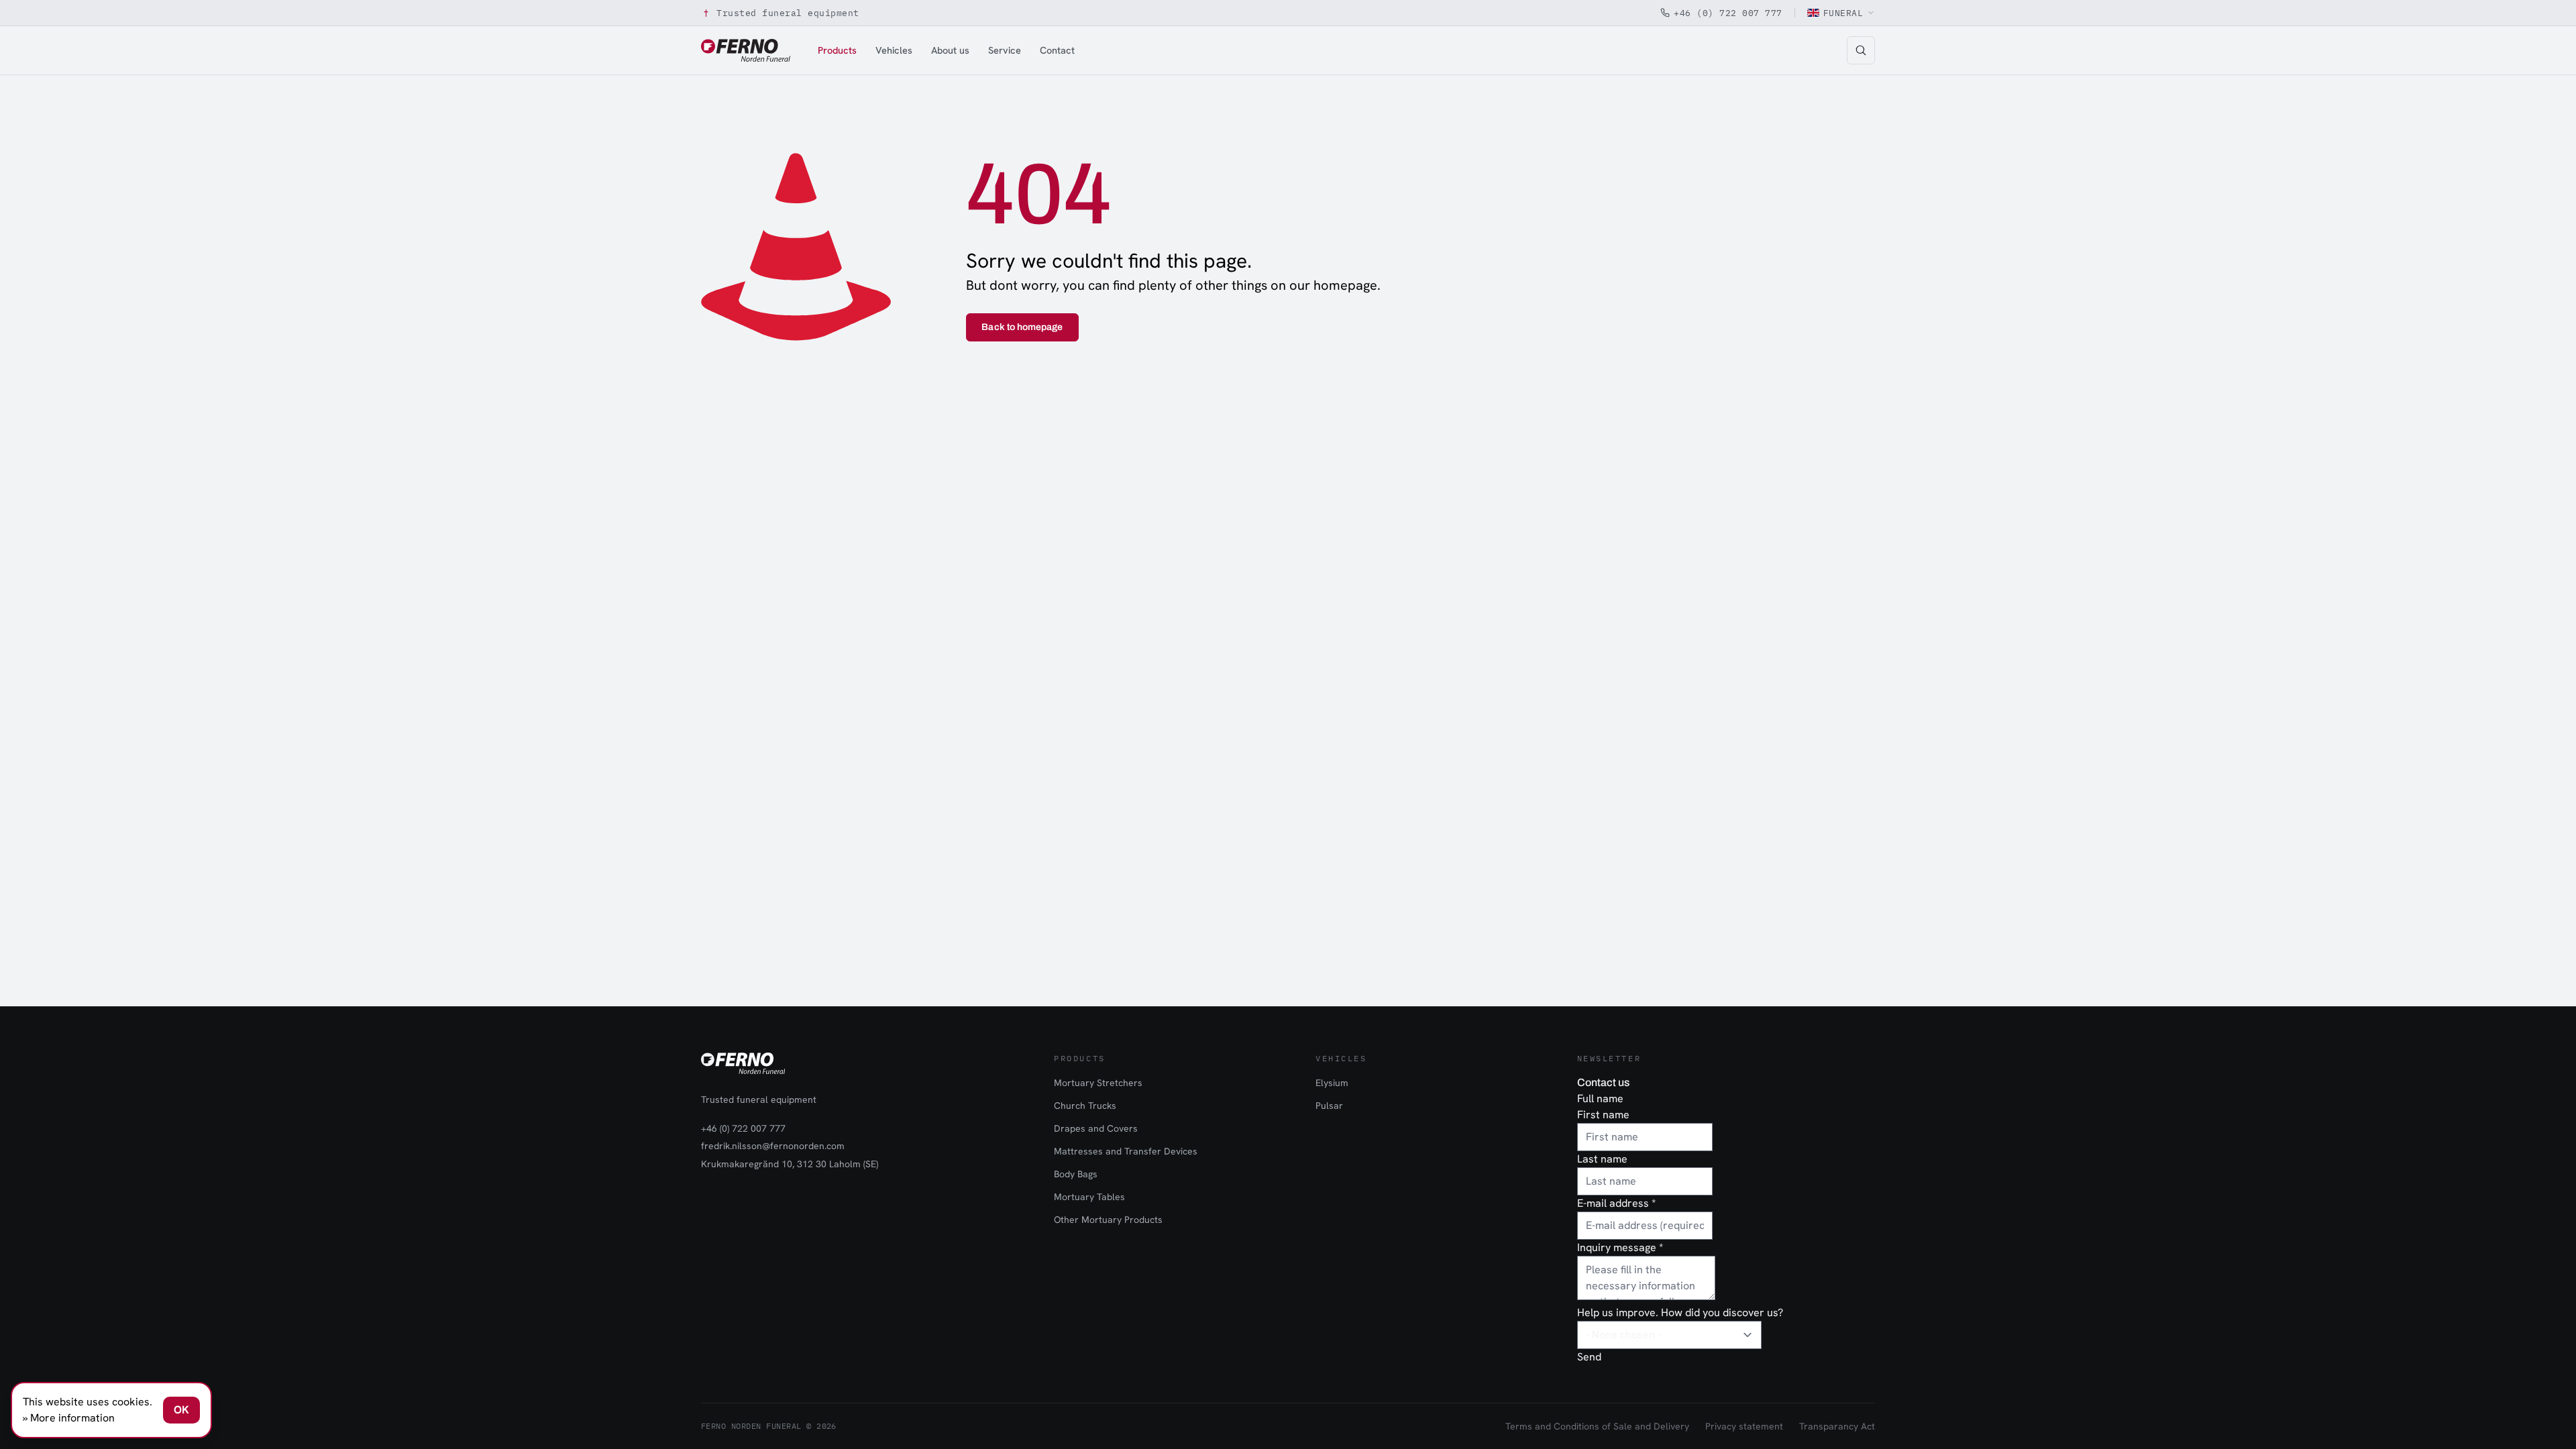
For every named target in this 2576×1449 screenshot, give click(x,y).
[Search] (1861, 50)
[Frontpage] (746, 50)
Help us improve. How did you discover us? (1680, 1312)
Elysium (1332, 1083)
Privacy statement (1744, 1426)
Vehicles (894, 50)
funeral (1843, 13)
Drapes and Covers (1096, 1128)
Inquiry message (1620, 1247)
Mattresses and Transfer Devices (1126, 1151)
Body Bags (1076, 1174)
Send (1589, 1357)
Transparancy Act (1837, 1426)
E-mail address (1616, 1203)
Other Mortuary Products (1108, 1220)
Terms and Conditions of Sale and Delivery (1597, 1426)
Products (837, 50)
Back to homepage (1022, 327)
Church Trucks (1085, 1106)
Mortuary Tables (1089, 1197)
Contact (1057, 50)
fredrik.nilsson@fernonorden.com (773, 1146)
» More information (69, 1418)
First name (1603, 1115)
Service (1005, 50)
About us (950, 50)
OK (181, 1410)
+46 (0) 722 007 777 (1728, 13)
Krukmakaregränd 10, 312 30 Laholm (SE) (790, 1164)
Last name (1602, 1159)
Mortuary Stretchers (1098, 1083)
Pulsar (1329, 1106)
